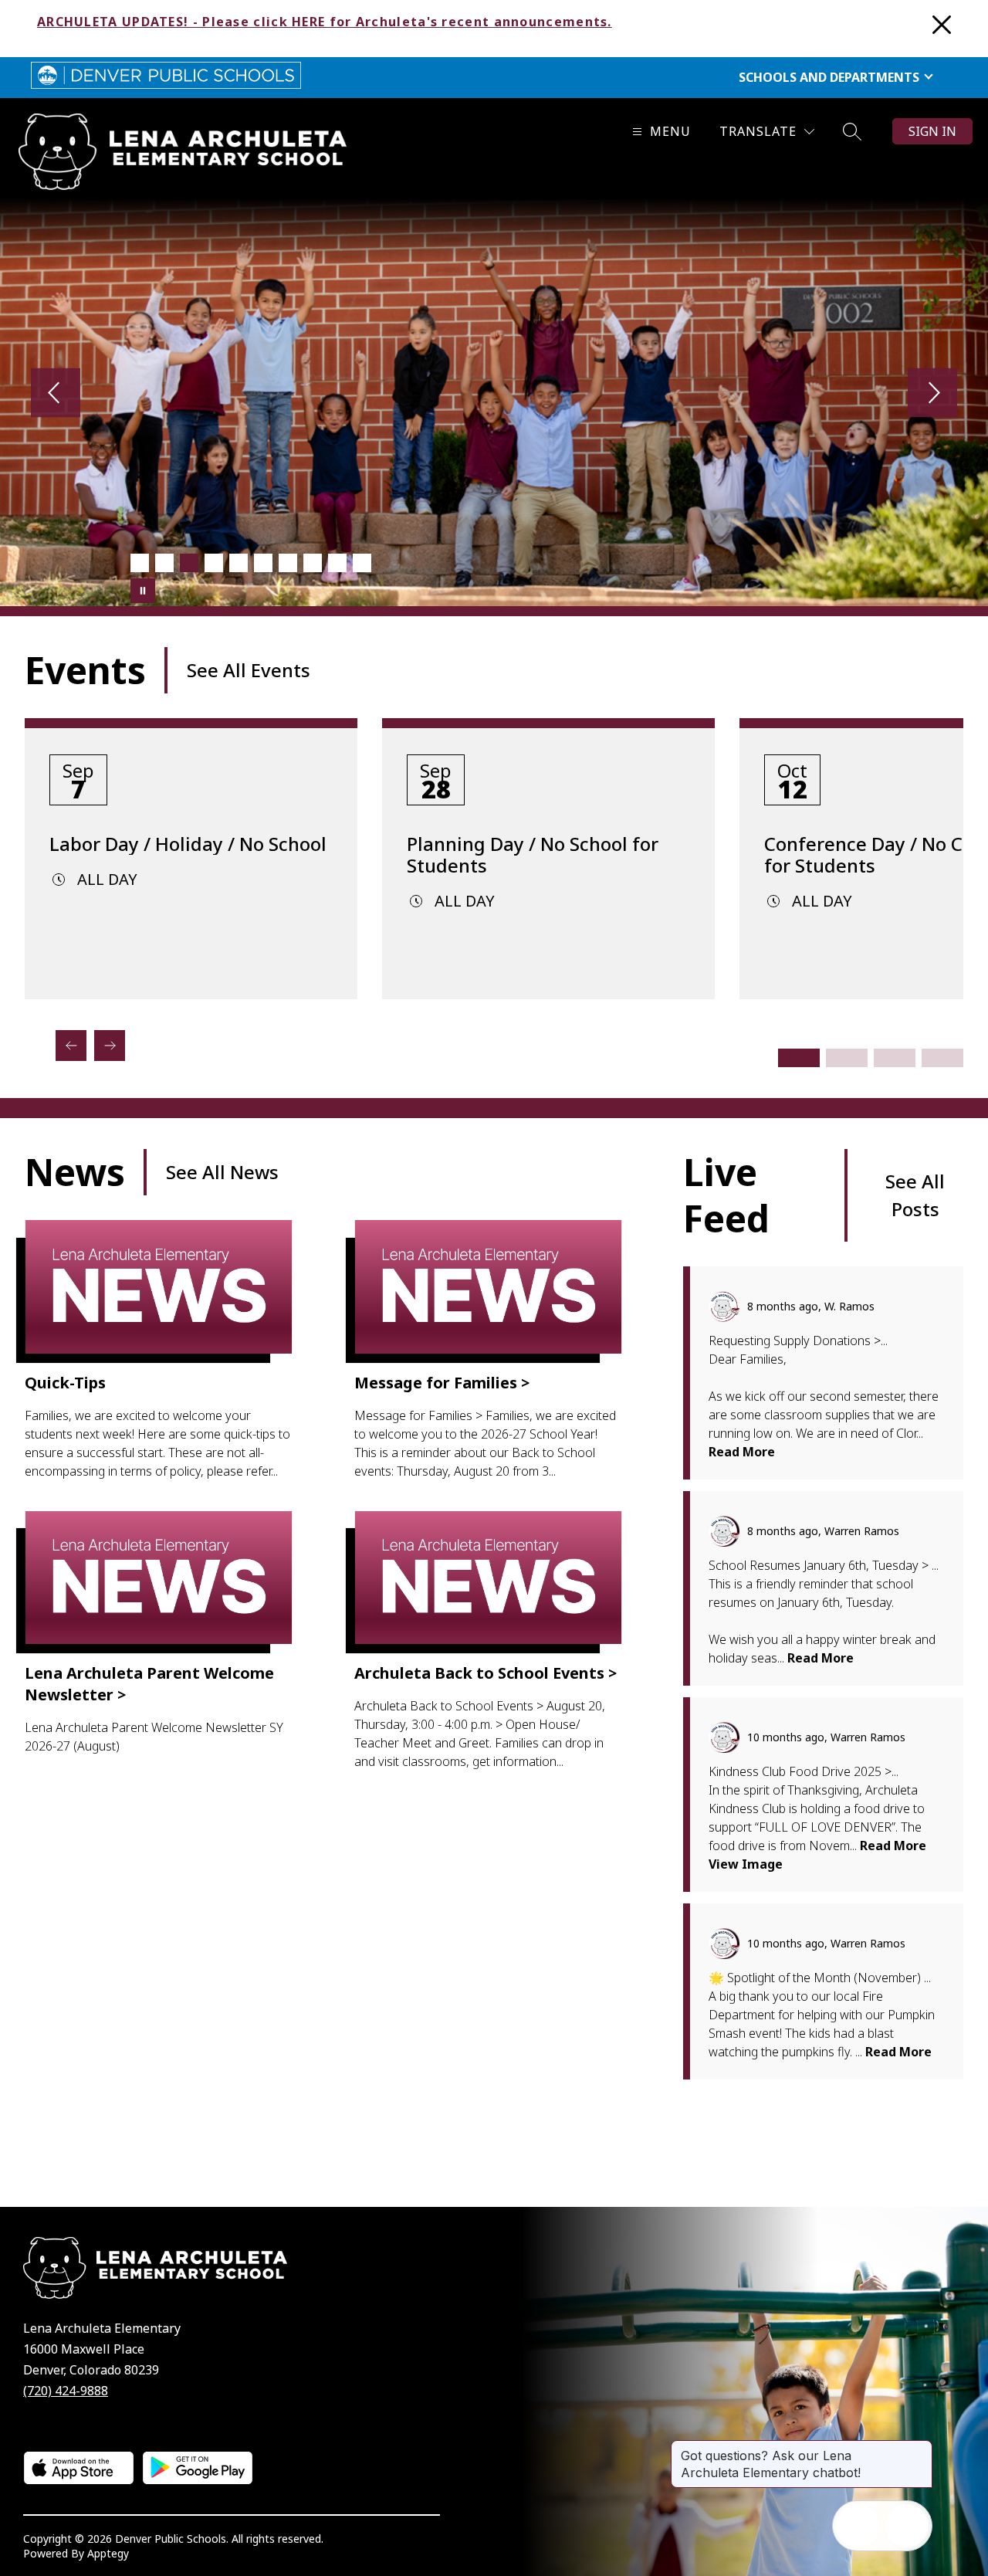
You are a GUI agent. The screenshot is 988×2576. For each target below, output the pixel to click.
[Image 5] (239, 563)
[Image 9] (337, 563)
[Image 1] (140, 563)
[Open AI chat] (907, 2526)
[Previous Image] (56, 394)
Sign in (932, 131)
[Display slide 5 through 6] (895, 1058)
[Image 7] (288, 563)
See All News (222, 1172)
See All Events (249, 670)
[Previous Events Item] (71, 1046)
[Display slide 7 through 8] (942, 1058)
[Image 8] (313, 563)
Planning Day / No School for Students (533, 855)
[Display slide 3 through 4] (847, 1058)
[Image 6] (263, 563)
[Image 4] (214, 563)
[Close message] (920, 2448)
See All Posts (915, 1195)
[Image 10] (362, 563)
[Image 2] (164, 563)
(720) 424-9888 (66, 2391)
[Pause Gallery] (143, 591)
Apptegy (108, 2553)
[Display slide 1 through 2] (799, 1058)
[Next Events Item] (110, 1046)
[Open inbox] (858, 2526)
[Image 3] (189, 563)
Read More (742, 1452)
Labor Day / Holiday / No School (188, 844)
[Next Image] (932, 394)
